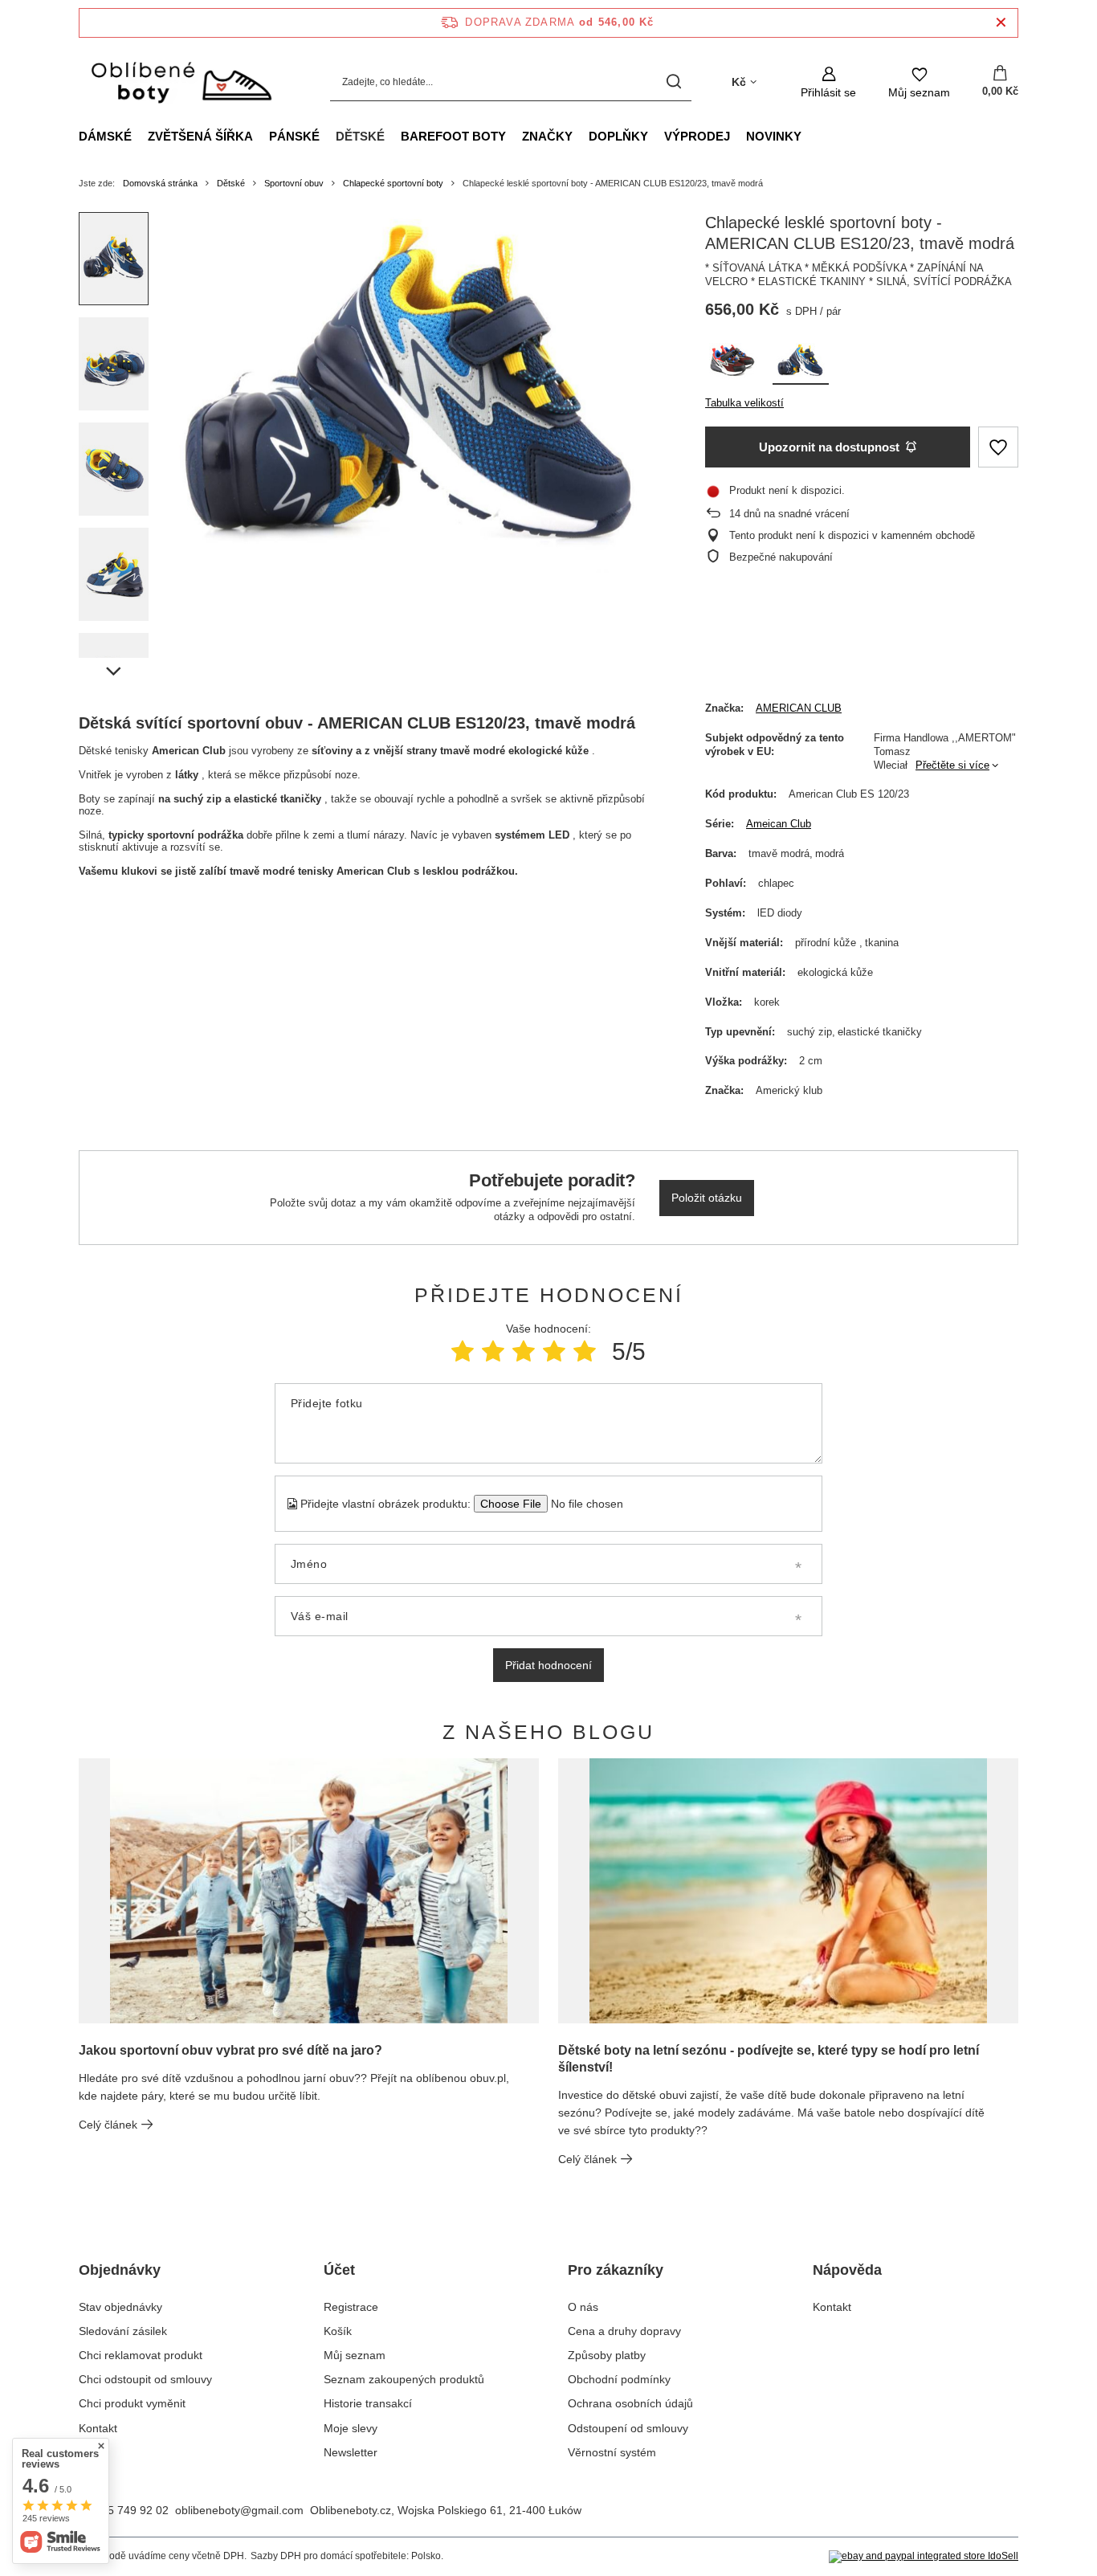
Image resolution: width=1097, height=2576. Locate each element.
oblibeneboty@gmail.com (239, 2510)
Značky (547, 136)
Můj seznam (355, 2355)
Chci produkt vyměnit (132, 2403)
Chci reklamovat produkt (141, 2355)
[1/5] (463, 1351)
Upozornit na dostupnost (829, 447)
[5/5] (585, 1351)
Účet (339, 2270)
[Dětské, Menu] (393, 136)
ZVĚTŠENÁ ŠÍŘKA (200, 136)
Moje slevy (351, 2428)
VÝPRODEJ (697, 136)
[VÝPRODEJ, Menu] (738, 136)
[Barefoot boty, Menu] (514, 136)
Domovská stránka (160, 183)
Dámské (105, 136)
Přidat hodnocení (548, 1665)
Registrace (351, 2307)
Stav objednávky (120, 2307)
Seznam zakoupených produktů (404, 2379)
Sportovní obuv (294, 183)
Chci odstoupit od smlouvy (145, 2379)
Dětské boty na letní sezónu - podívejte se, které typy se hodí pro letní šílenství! (769, 2059)
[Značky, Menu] (581, 136)
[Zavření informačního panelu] (1001, 23)
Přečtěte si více (952, 765)
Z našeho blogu (548, 1732)
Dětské (360, 136)
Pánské (294, 136)
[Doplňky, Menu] (656, 136)
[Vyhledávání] (673, 82)
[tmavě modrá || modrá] (801, 364)
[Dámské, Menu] (140, 136)
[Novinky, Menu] (809, 136)
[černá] (733, 364)
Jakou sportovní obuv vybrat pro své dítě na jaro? (230, 2050)
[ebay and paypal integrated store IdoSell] (924, 2557)
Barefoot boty (453, 136)
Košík (338, 2331)
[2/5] (493, 1351)
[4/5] (554, 1351)
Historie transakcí (368, 2403)
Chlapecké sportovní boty (393, 183)
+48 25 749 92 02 (124, 2510)
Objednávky (120, 2270)
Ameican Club (779, 824)
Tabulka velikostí (744, 403)
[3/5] (524, 1351)
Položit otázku (707, 1198)
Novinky (774, 136)
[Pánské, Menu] (328, 136)
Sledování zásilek (123, 2331)
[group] (413, 392)
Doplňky (618, 136)
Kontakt (98, 2428)
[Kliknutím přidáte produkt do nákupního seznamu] (998, 447)
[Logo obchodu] (180, 82)
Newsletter (351, 2452)
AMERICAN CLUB (799, 708)
